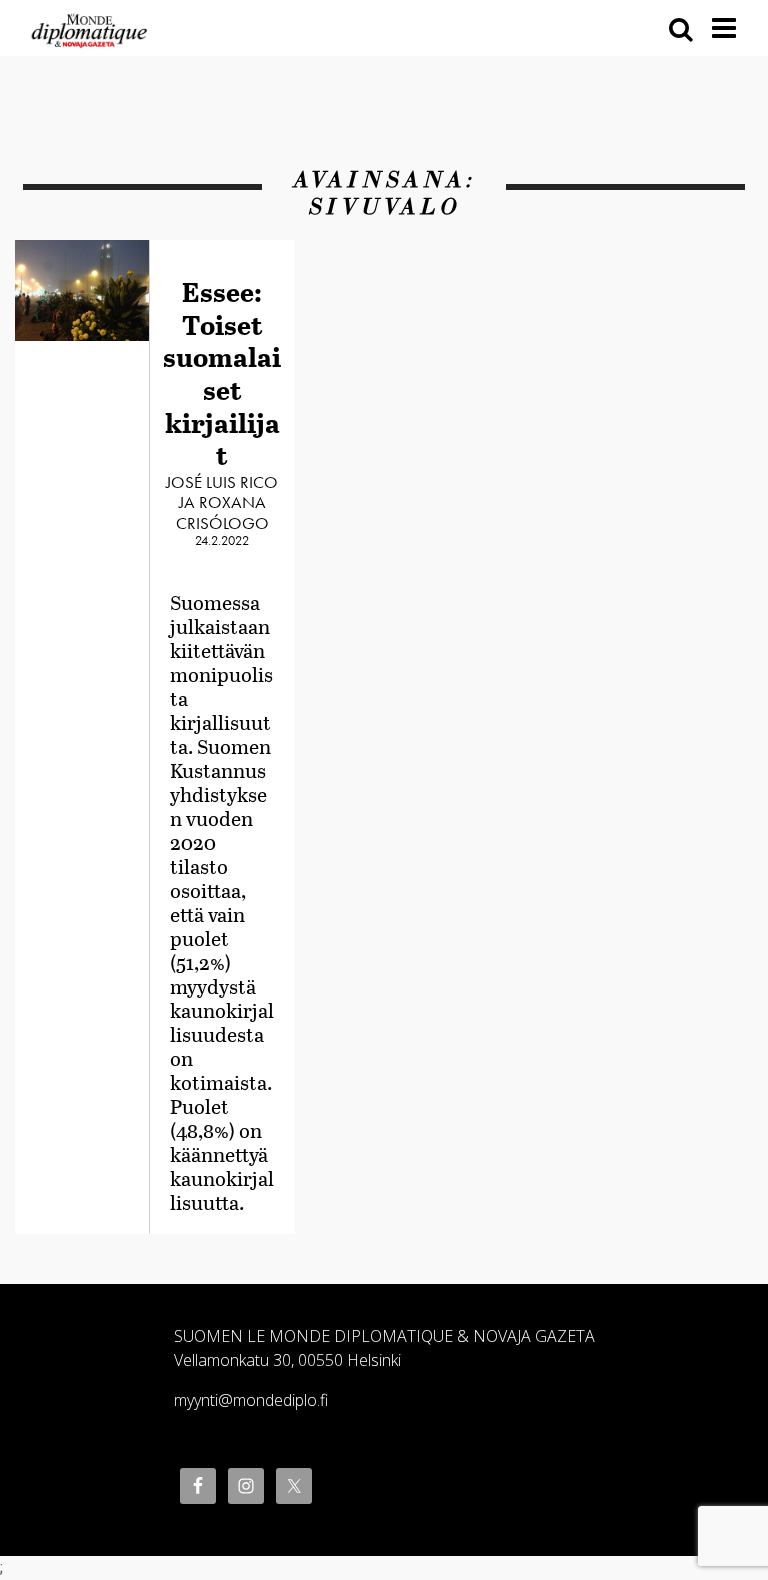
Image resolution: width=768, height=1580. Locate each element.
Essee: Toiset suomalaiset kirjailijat (222, 373)
